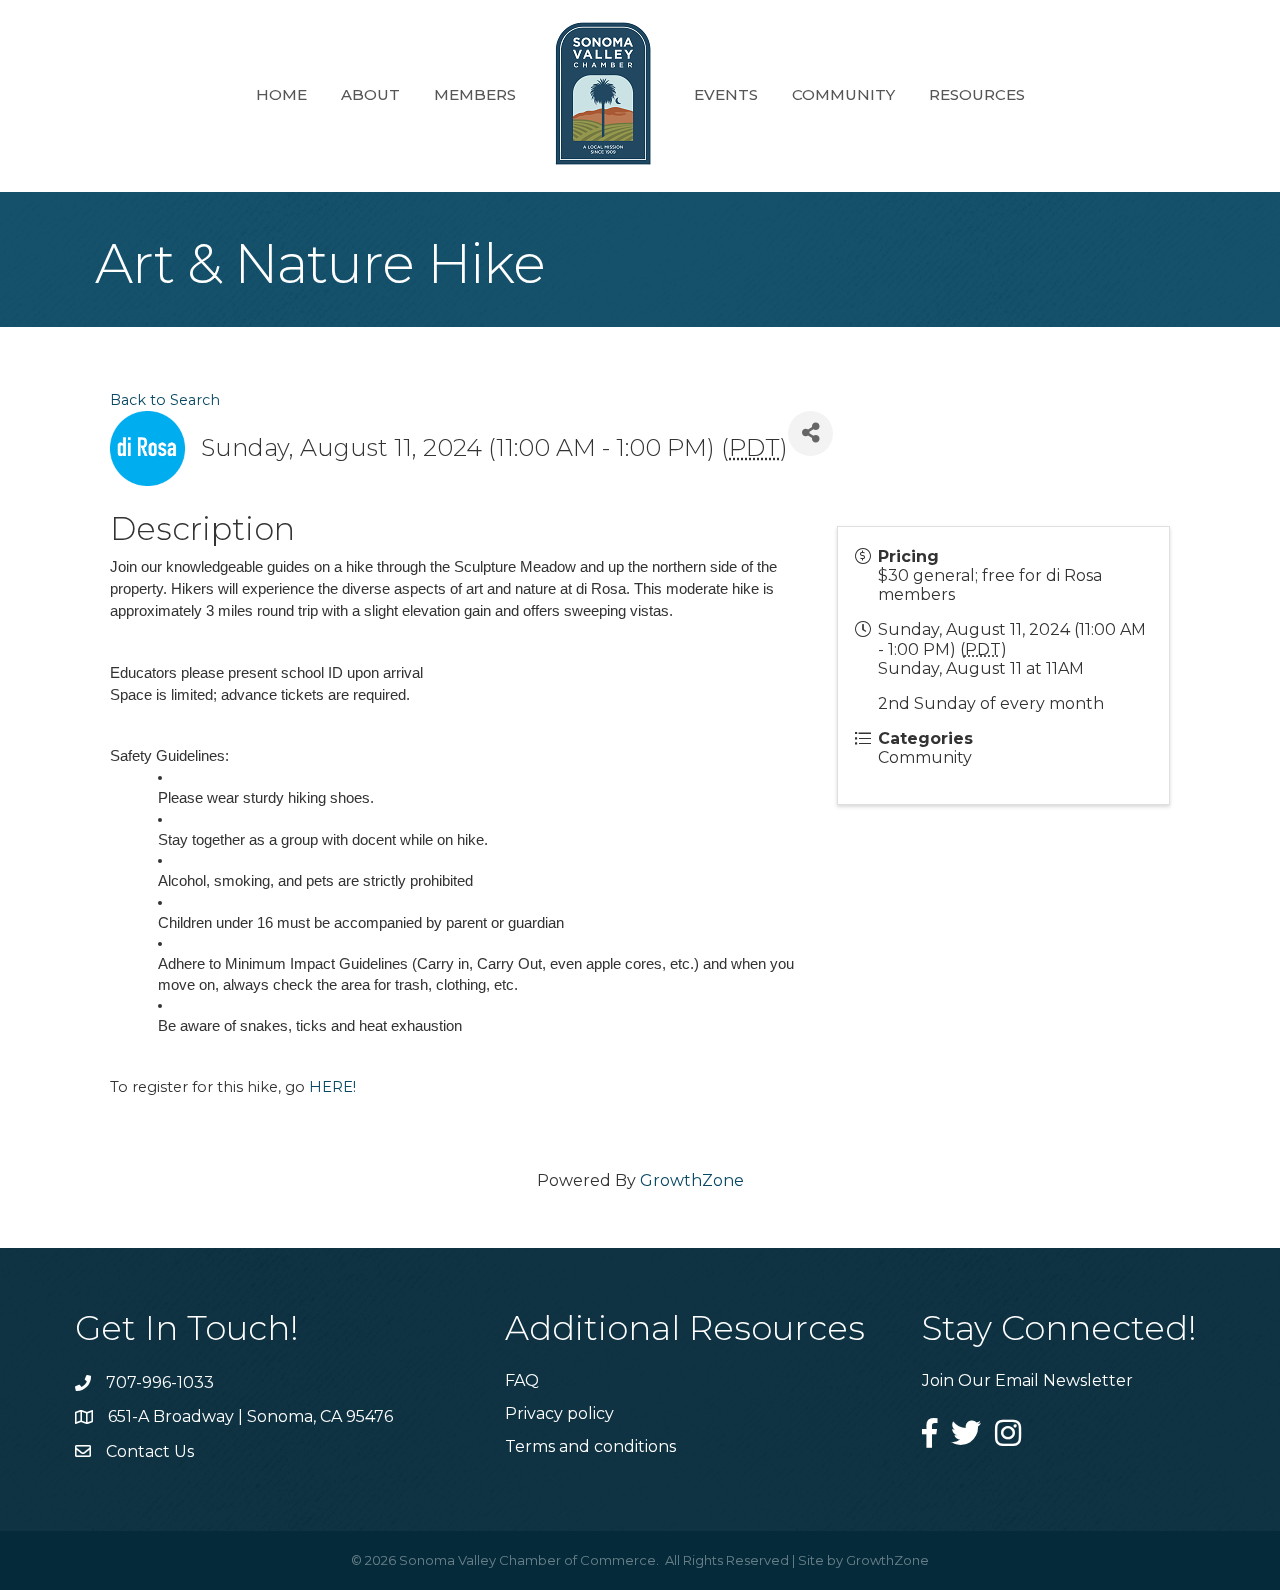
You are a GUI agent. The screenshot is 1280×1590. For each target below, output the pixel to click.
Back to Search (165, 400)
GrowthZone (692, 1180)
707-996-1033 (160, 1382)
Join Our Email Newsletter (1027, 1380)
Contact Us (150, 1451)
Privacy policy (559, 1413)
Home (281, 94)
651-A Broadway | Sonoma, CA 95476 (250, 1416)
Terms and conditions (590, 1446)
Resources (977, 94)
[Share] (810, 433)
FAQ (522, 1380)
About (370, 94)
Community (843, 94)
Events (726, 94)
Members (475, 94)
